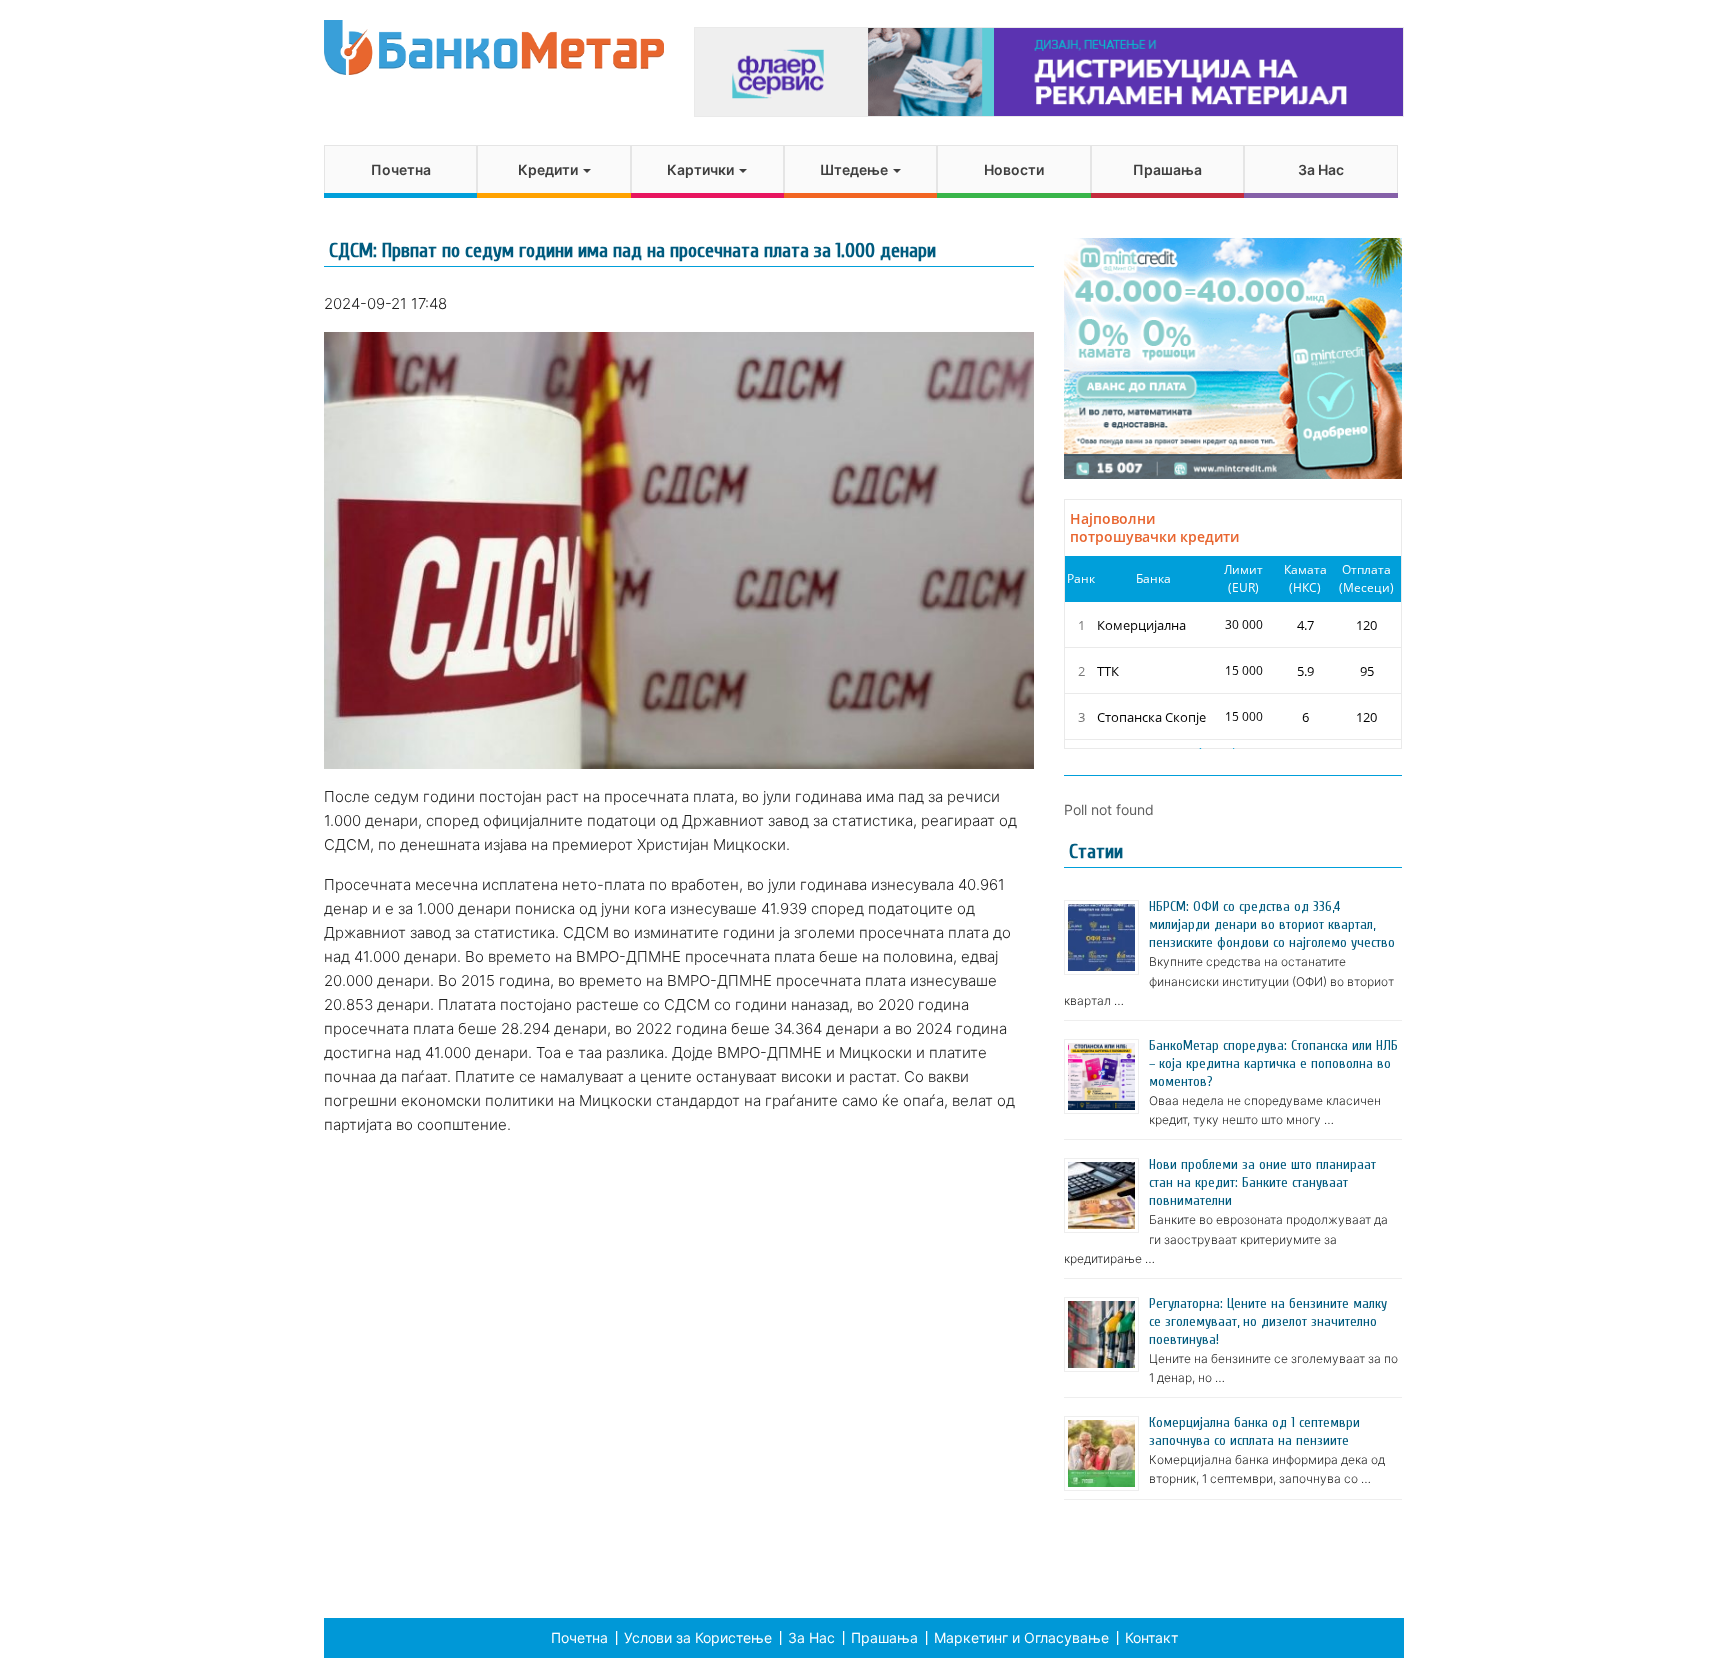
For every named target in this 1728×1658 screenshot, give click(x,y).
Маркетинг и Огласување (1021, 1637)
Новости (1014, 169)
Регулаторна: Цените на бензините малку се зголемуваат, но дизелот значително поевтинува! (1268, 1321)
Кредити (549, 169)
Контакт (1151, 1637)
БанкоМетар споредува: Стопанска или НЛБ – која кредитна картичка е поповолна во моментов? (1273, 1063)
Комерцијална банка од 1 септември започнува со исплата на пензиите (1254, 1431)
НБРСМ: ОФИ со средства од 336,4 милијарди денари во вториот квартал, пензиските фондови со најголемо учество (1272, 924)
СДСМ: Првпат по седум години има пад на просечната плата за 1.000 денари (632, 250)
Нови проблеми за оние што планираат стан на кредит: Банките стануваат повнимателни (1262, 1182)
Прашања (1167, 169)
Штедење (855, 169)
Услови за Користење (698, 1637)
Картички (702, 169)
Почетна (401, 169)
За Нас (1321, 169)
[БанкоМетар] (494, 47)
